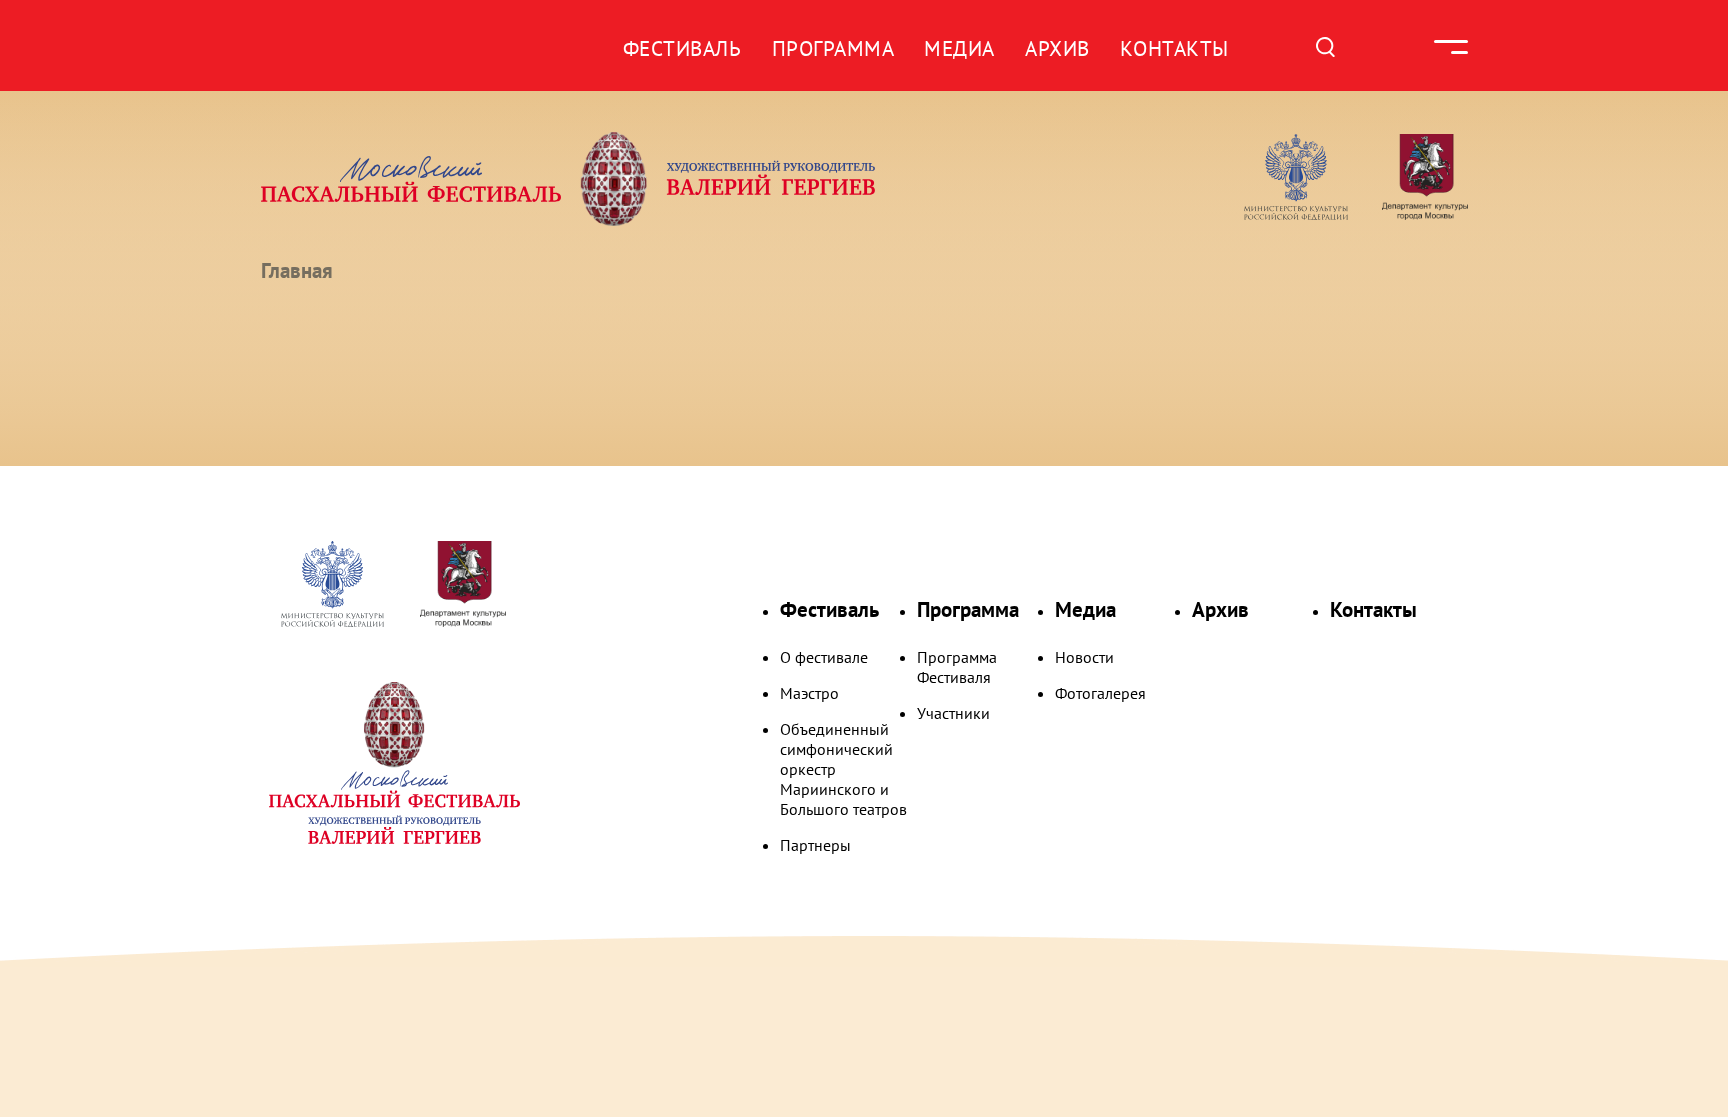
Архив (1057, 48)
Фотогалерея (1100, 693)
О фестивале (824, 657)
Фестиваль (682, 48)
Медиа (959, 48)
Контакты (1174, 48)
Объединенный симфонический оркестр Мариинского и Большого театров (843, 769)
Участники (953, 713)
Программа (833, 48)
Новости (1084, 657)
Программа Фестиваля (957, 667)
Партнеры (815, 845)
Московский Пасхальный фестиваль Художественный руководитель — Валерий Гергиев (645, 179)
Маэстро (809, 693)
